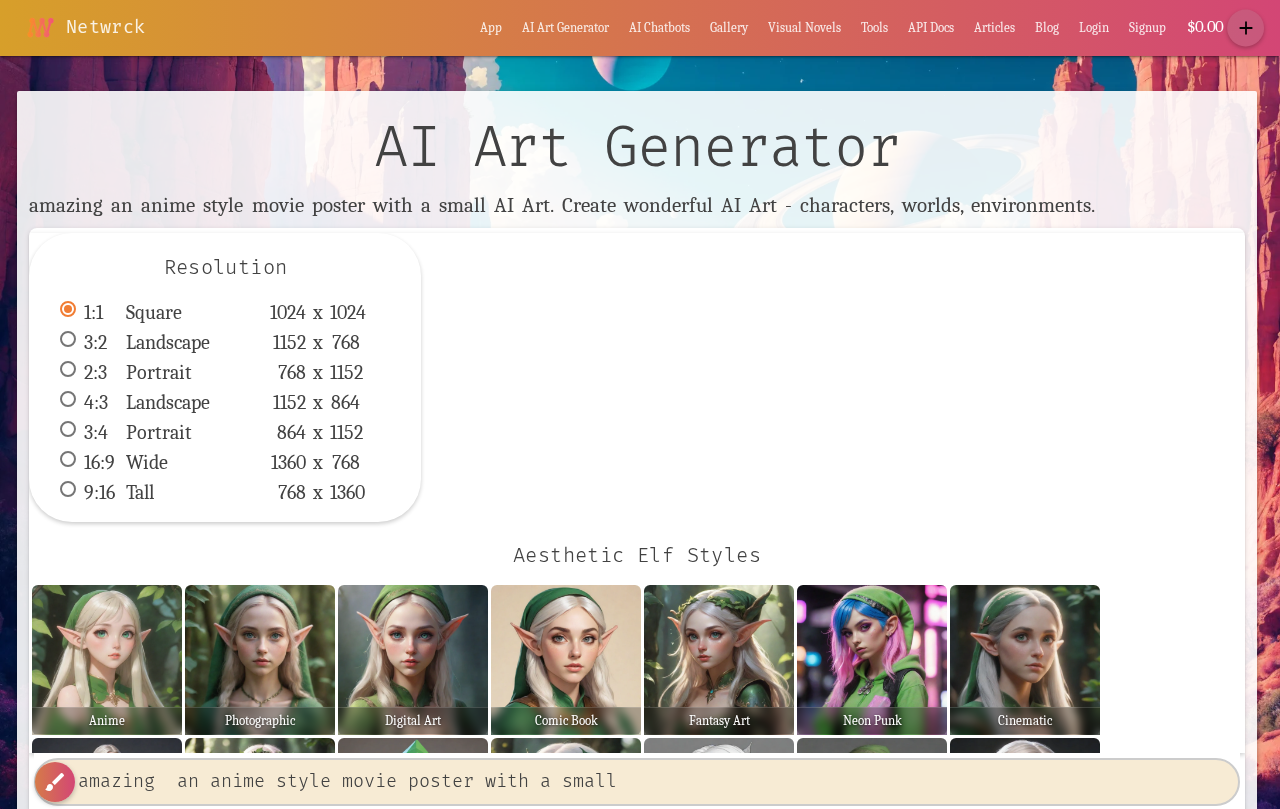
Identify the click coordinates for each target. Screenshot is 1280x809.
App (491, 27)
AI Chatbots (659, 27)
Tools (874, 27)
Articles (994, 27)
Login (1094, 27)
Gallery (729, 27)
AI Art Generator (565, 27)
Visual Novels (804, 27)
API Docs (931, 27)
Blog (1047, 27)
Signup (1147, 27)
